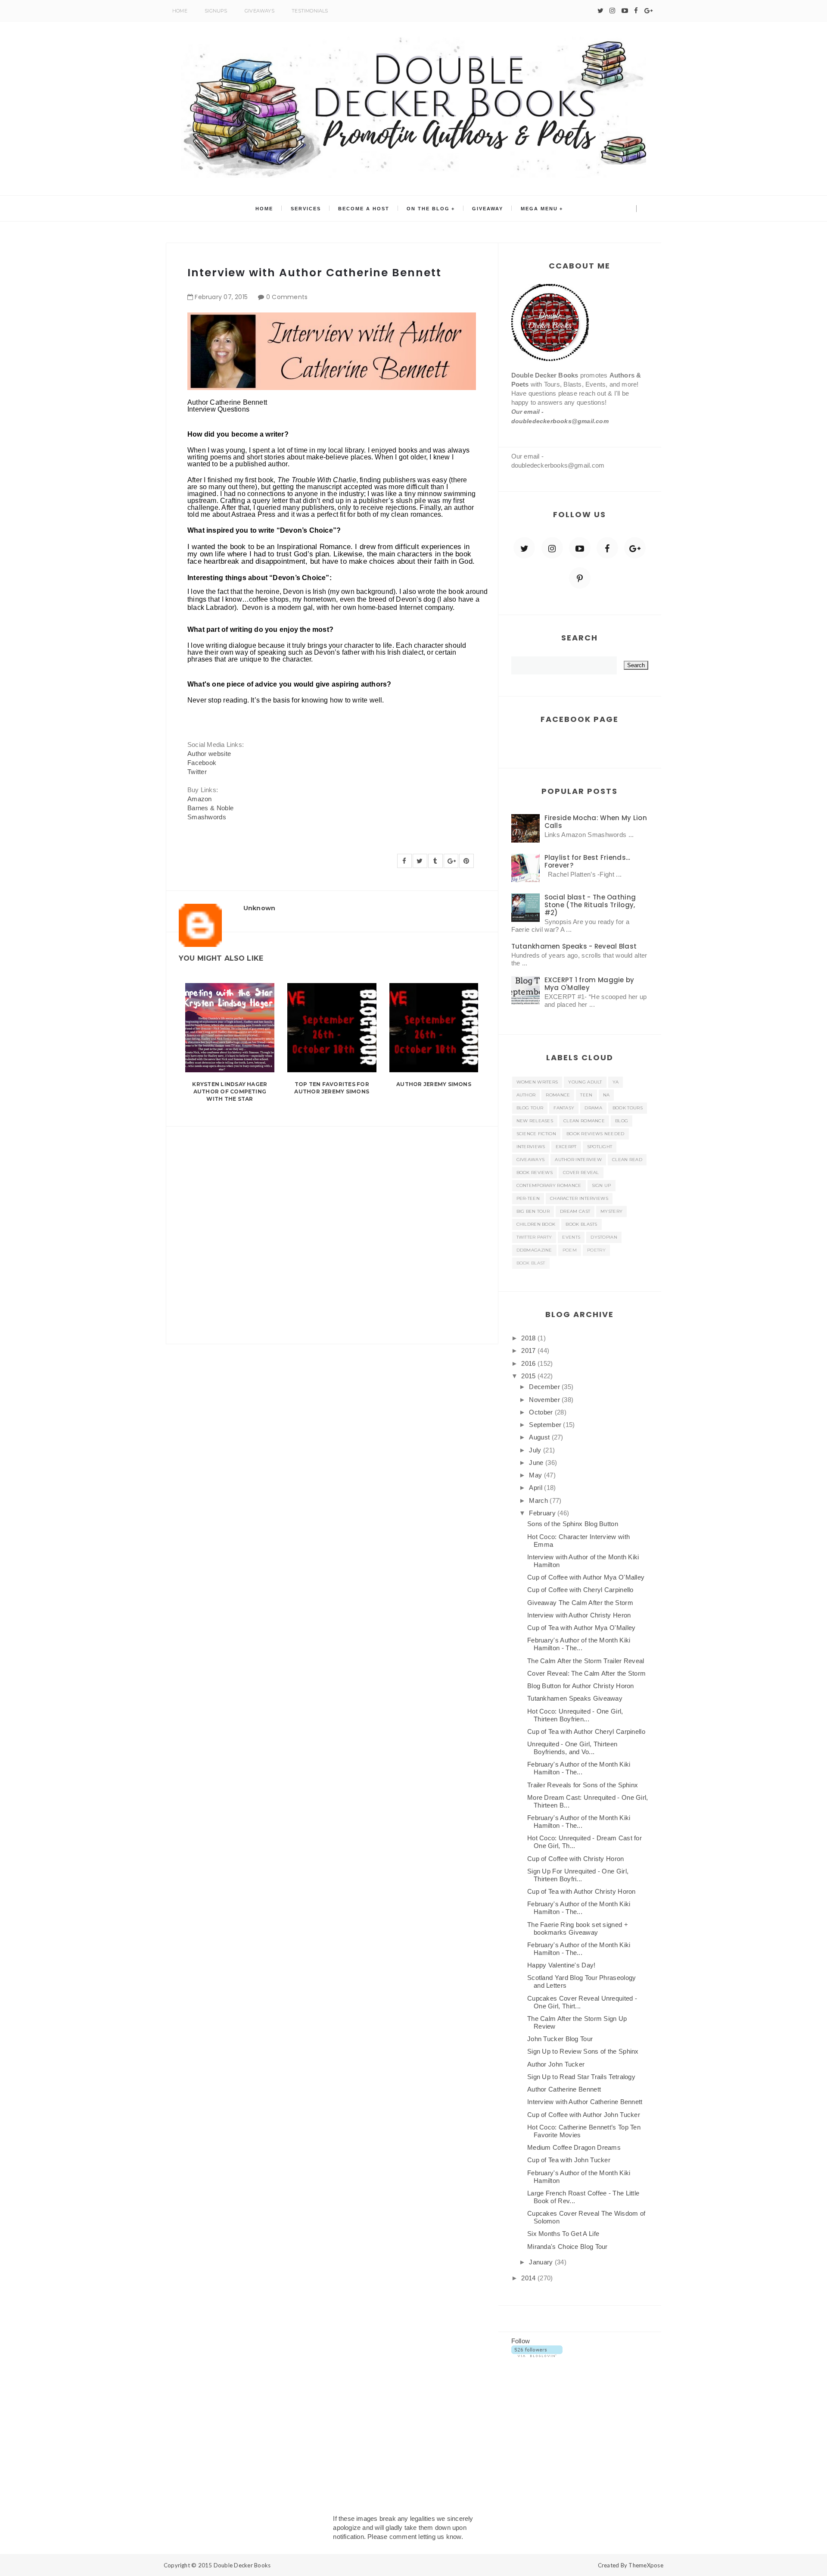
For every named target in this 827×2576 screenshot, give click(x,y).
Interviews (531, 1147)
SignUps (216, 11)
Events (571, 1237)
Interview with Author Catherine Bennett (585, 2102)
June (537, 1463)
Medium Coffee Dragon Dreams (574, 2147)
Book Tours (628, 1108)
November (545, 1400)
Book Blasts (581, 1224)
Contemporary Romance (549, 1185)
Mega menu (539, 209)
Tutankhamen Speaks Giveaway (575, 1698)
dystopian (604, 1237)
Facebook (202, 763)
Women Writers (537, 1082)
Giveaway (488, 209)
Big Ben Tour (533, 1211)
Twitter (197, 772)
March (539, 1500)
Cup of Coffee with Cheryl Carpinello (580, 1590)
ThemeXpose (646, 2565)
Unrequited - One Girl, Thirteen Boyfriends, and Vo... (572, 1748)
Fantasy (564, 1108)
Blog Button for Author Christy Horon (581, 1686)
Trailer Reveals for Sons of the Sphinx (583, 1785)
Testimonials (310, 11)
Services (306, 209)
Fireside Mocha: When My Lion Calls (596, 822)
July (536, 1450)
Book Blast (531, 1263)
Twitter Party (534, 1237)
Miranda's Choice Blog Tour (567, 2247)
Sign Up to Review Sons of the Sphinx (583, 2051)
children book (536, 1224)
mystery (611, 1211)
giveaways (531, 1160)
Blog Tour (530, 1108)
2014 (529, 2278)
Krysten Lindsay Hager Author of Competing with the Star (230, 1091)
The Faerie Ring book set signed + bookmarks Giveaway (578, 1928)
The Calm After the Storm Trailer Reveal (586, 1661)
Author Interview (578, 1160)
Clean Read (627, 1160)
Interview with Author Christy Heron (579, 1615)
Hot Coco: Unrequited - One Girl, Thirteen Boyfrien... (575, 1715)
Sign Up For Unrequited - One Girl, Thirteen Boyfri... (578, 1875)
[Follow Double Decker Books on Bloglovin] (537, 2350)
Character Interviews (579, 1198)
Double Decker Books (242, 2565)
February (543, 1513)
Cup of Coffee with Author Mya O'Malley (586, 1577)
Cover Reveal (581, 1172)
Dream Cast (575, 1211)
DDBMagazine (534, 1250)
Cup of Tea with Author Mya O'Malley (581, 1628)
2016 (529, 1363)
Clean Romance (584, 1121)
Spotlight (600, 1147)
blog (622, 1121)
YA (616, 1082)
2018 (529, 1338)
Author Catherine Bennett (564, 2089)
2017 (529, 1350)
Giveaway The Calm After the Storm (580, 1603)
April (536, 1488)
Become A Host (364, 209)
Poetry (596, 1250)
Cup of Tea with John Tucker (569, 2160)
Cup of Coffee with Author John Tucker (584, 2115)
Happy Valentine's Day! (561, 1965)
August (540, 1437)
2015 (529, 1376)
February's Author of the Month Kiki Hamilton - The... (579, 1644)
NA (606, 1095)
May (536, 1475)
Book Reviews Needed (595, 1134)
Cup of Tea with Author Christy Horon (581, 1891)
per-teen (528, 1198)
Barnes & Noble (210, 808)
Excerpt (566, 1147)
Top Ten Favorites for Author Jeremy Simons (332, 1088)
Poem (570, 1250)
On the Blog (428, 209)
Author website (209, 754)
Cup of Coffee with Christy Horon (576, 1859)
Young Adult (585, 1082)
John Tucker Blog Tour (560, 2039)
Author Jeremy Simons (434, 1084)
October (542, 1412)
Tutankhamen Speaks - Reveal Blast (574, 946)
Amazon (200, 799)
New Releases (535, 1121)
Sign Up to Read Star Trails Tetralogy (581, 2077)
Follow (521, 2341)
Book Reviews (535, 1172)
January (542, 2262)
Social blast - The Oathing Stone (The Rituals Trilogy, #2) (590, 905)
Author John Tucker (556, 2064)
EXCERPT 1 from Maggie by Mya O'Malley (589, 984)
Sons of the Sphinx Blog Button (573, 1524)
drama (593, 1108)
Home (180, 11)
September (546, 1425)
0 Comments (287, 297)
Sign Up (602, 1185)
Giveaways (260, 11)
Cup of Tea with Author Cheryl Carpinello (586, 1731)
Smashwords (207, 817)
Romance (558, 1095)
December (545, 1387)
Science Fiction (536, 1134)
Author (526, 1095)
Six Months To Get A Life (563, 2234)
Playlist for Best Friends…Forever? (588, 861)
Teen (586, 1095)
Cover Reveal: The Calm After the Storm (586, 1673)
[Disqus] (332, 1234)
